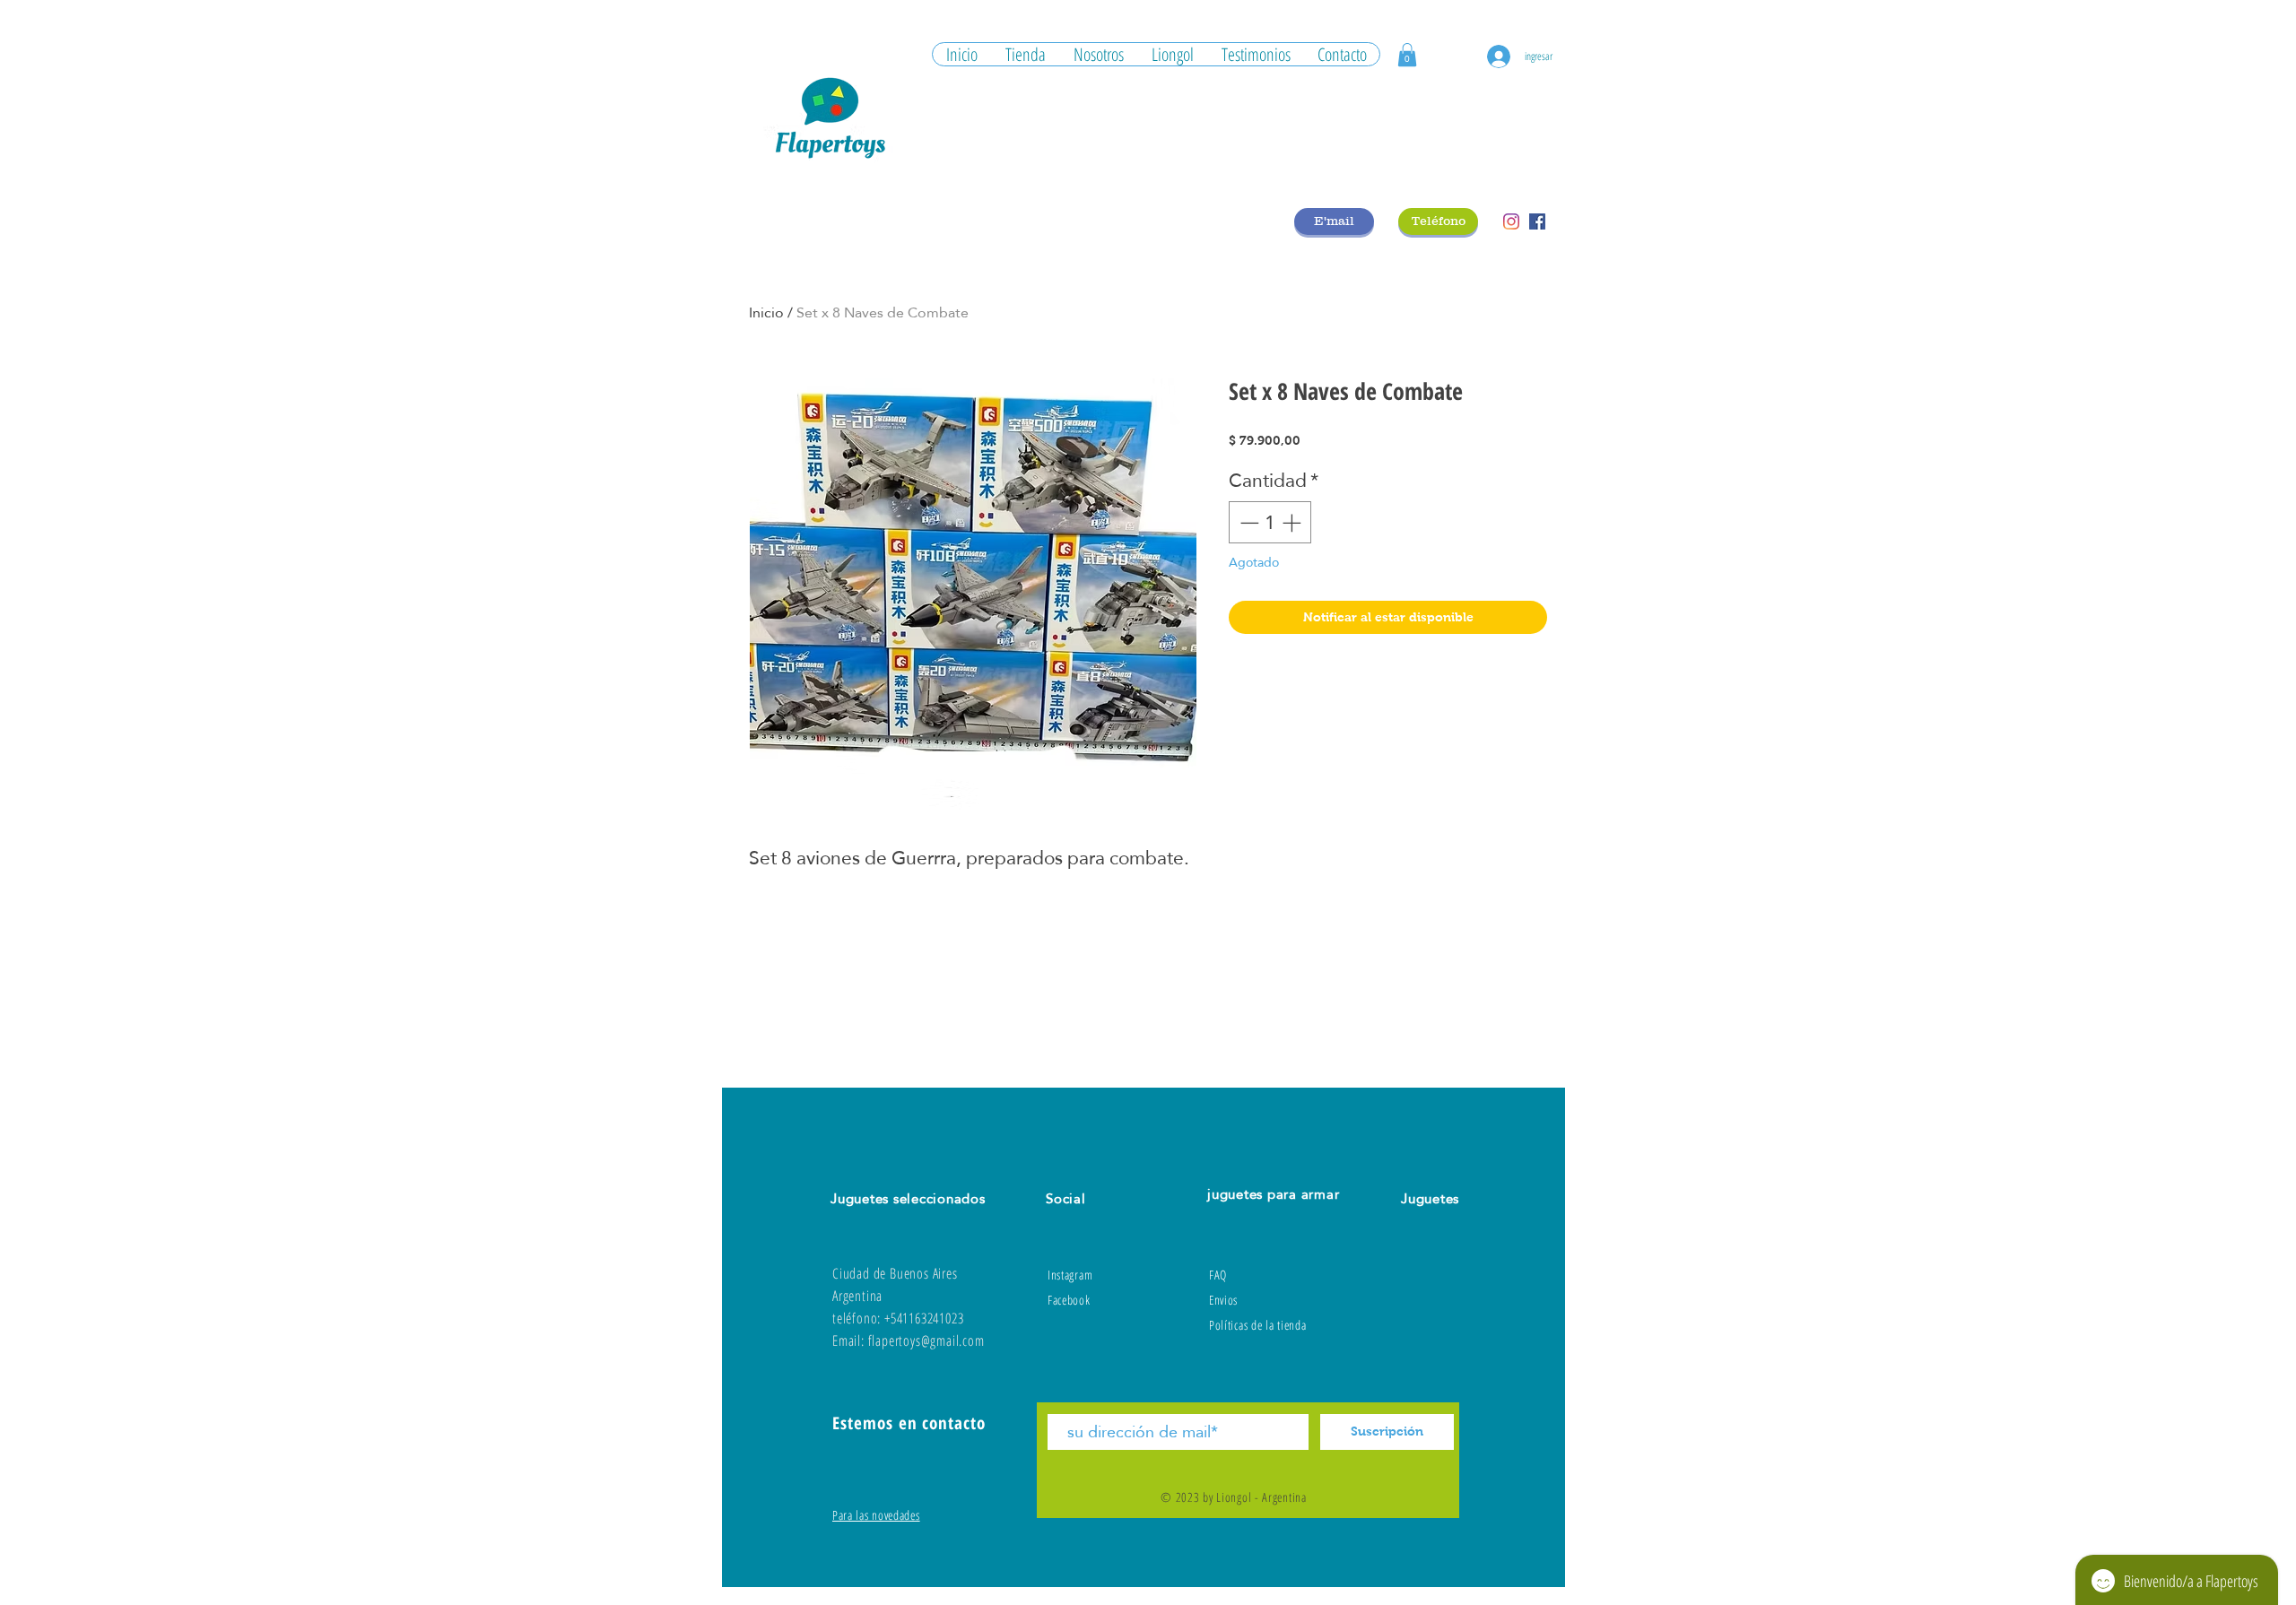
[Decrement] (1248, 523)
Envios (1223, 1300)
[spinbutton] (1270, 523)
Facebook (1069, 1300)
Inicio (766, 312)
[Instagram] (1511, 221)
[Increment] (1293, 523)
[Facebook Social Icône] (1537, 221)
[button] (1407, 55)
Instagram (1070, 1275)
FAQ (1218, 1275)
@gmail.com (953, 1340)
